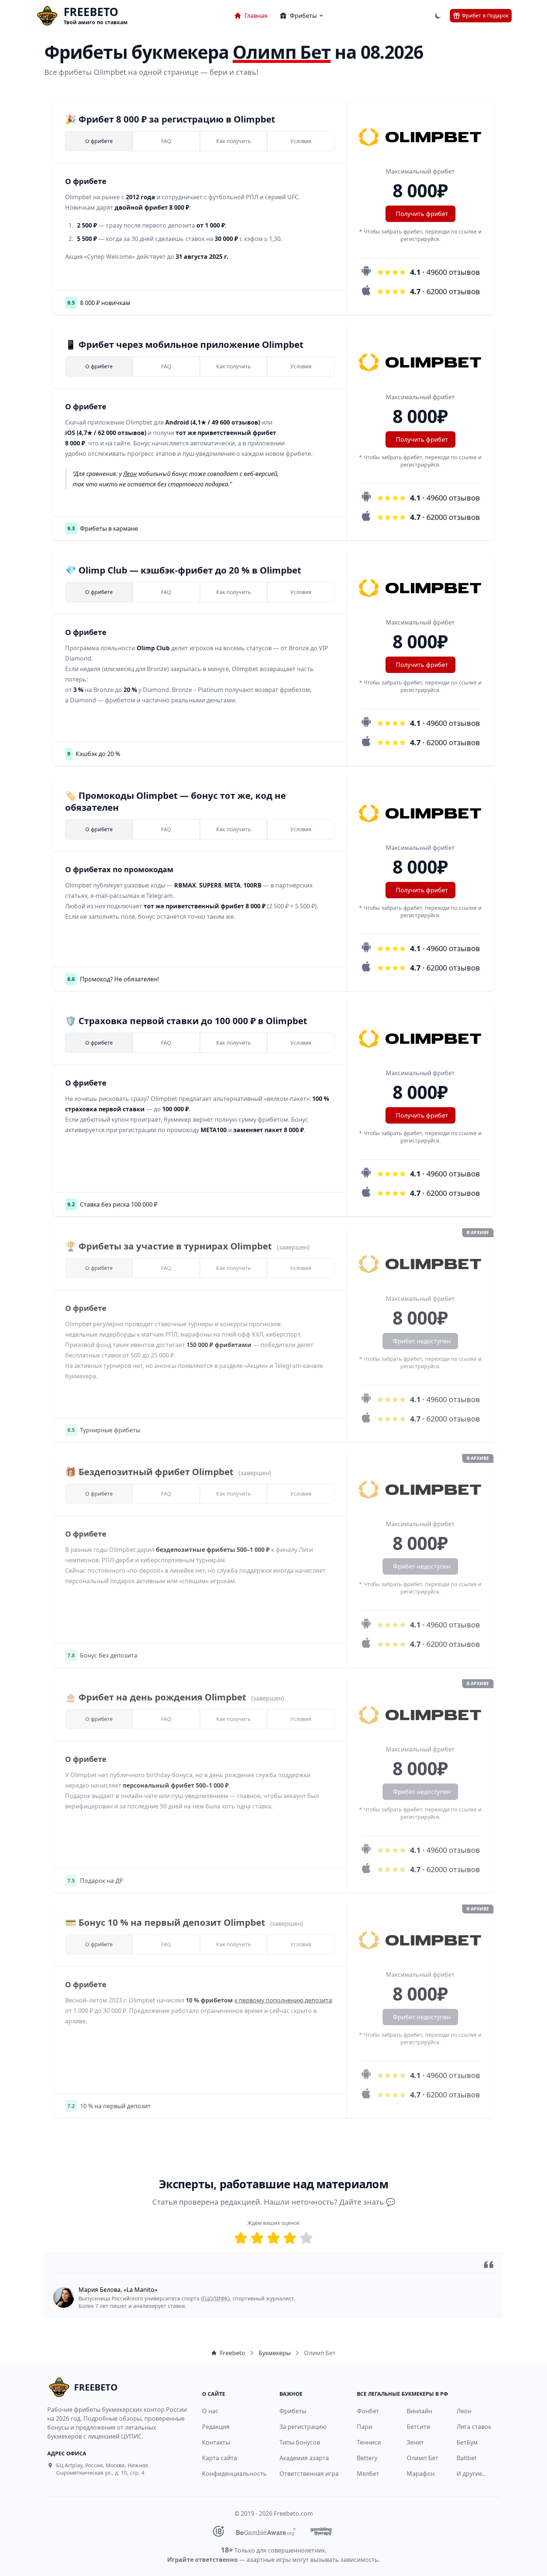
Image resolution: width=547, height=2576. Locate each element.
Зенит (415, 2442)
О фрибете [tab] (99, 141)
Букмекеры (275, 2353)
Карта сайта (220, 2458)
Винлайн (419, 2411)
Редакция (216, 2427)
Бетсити (418, 2427)
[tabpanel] (200, 219)
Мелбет (368, 2474)
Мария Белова (100, 2290)
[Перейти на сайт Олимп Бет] (420, 137)
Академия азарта (304, 2458)
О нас (210, 2411)
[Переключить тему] (438, 16)
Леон (130, 474)
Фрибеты (293, 2411)
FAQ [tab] (166, 141)
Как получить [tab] (233, 141)
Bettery (367, 2458)
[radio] (241, 2238)
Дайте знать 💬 (367, 2202)
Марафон (421, 2474)
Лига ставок (474, 2427)
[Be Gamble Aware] (266, 2531)
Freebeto (233, 2353)
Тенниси (369, 2442)
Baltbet (467, 2458)
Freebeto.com (293, 2513)
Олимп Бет (423, 2458)
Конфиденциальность (230, 2474)
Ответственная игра (309, 2474)
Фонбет (368, 2411)
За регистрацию (303, 2427)
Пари (364, 2427)
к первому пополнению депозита (283, 2000)
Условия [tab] (301, 141)
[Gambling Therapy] (321, 2531)
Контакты (216, 2442)
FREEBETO (91, 12)
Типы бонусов (300, 2442)
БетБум (467, 2442)
